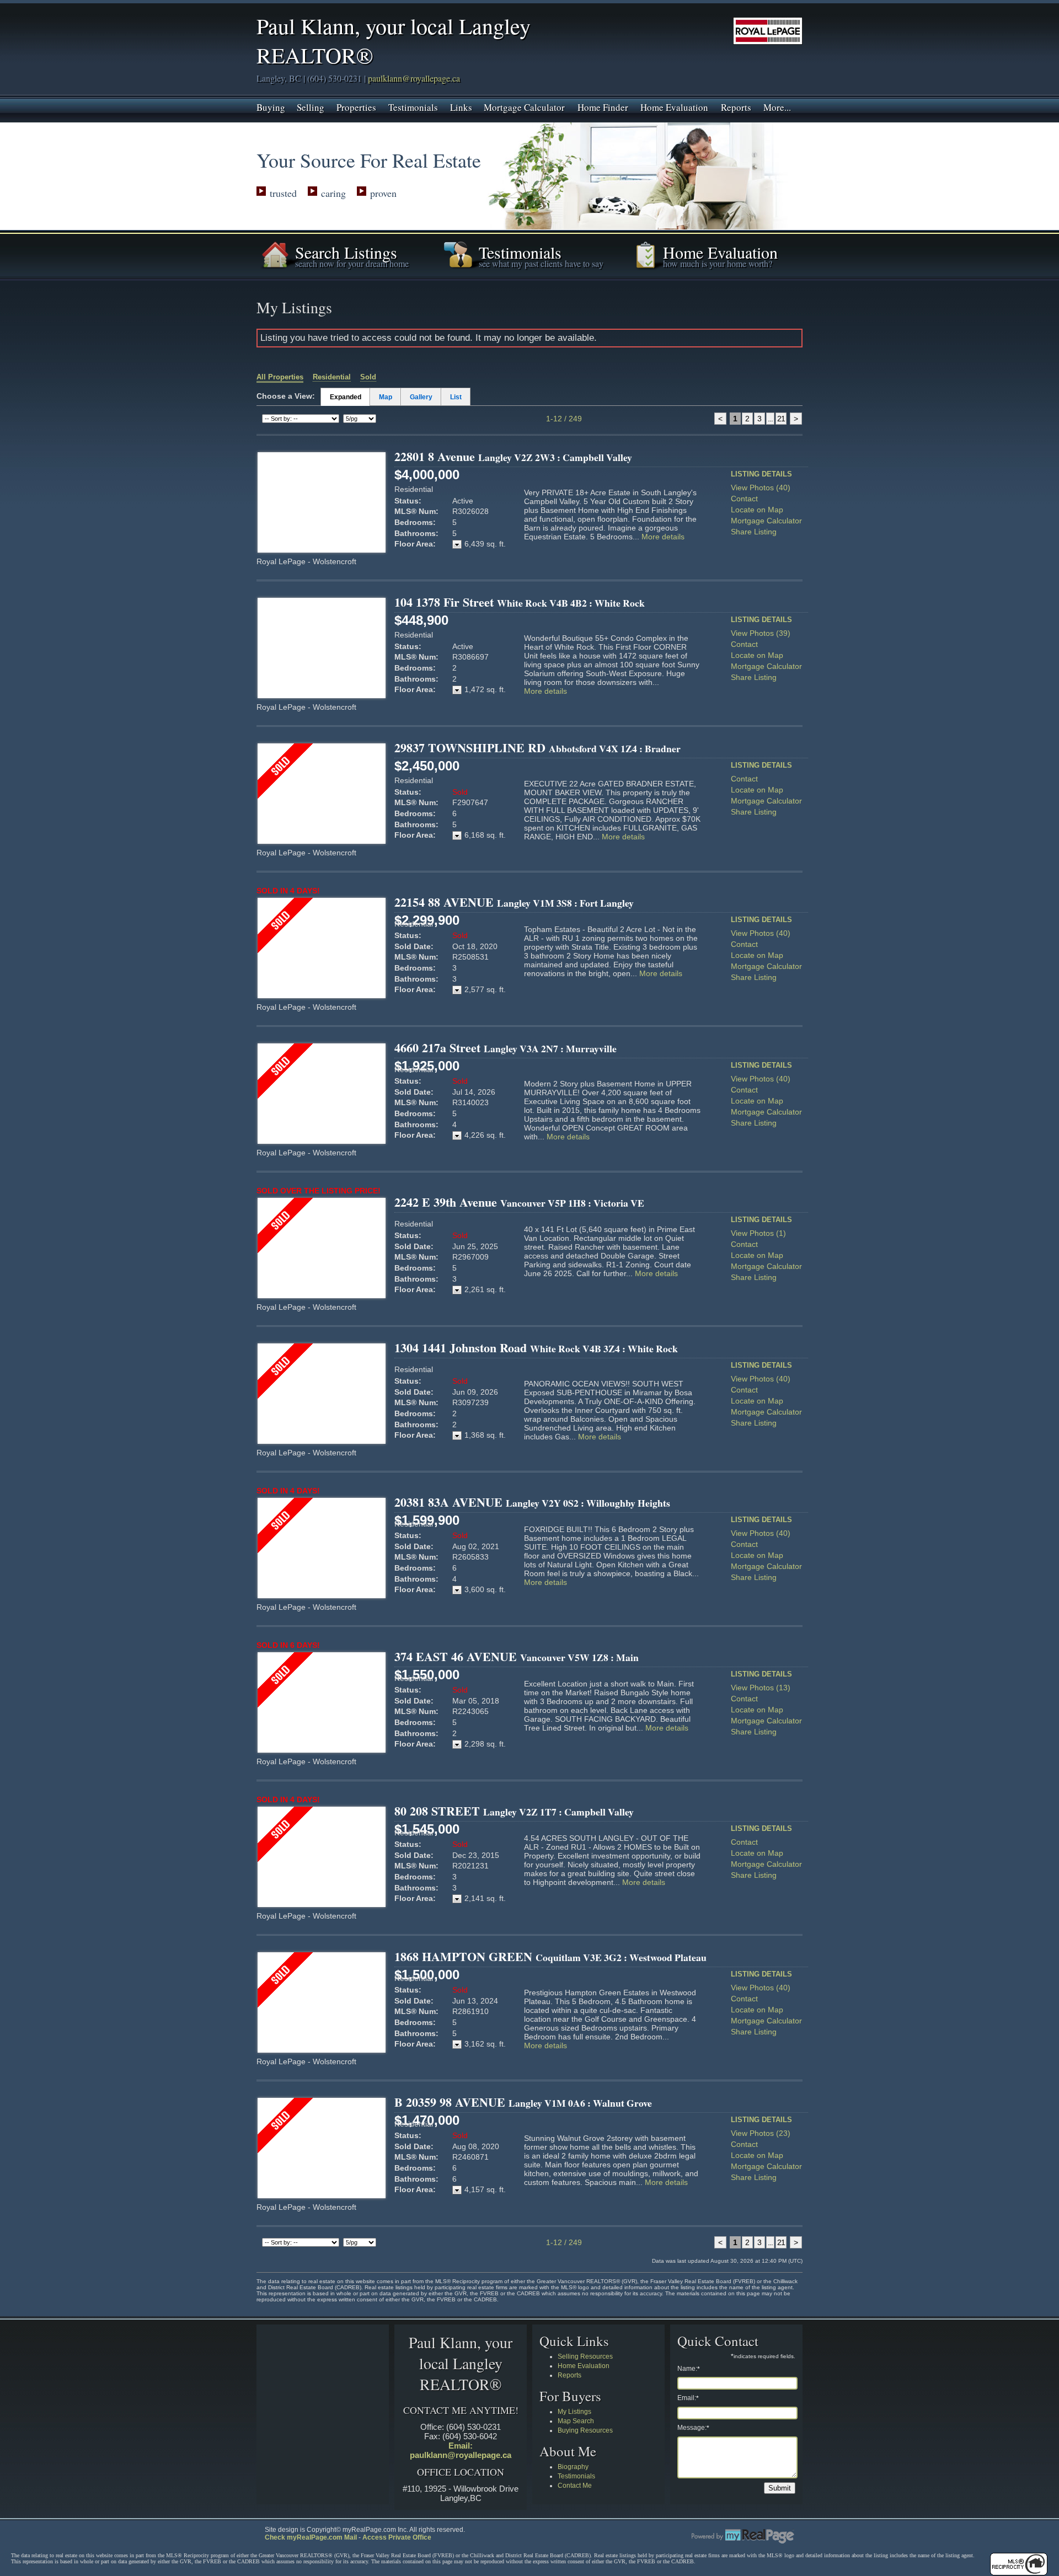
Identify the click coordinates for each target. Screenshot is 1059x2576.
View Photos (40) (761, 488)
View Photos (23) (761, 2133)
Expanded (346, 397)
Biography (573, 2467)
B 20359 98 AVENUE (523, 2102)
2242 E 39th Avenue (519, 1202)
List (456, 397)
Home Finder (603, 106)
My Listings (574, 2412)
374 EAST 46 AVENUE (517, 1656)
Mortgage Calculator (524, 106)
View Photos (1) (758, 1233)
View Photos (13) (761, 1688)
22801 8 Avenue (513, 456)
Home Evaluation (674, 106)
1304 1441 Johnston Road (536, 1348)
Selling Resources (585, 2357)
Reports (736, 106)
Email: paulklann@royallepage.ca (461, 2450)
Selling (311, 106)
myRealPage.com (743, 2536)
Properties (356, 106)
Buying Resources (585, 2430)
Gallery (421, 397)
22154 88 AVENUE (514, 902)
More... (777, 106)
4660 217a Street (506, 1048)
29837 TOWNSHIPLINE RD (537, 748)
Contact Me (575, 2486)
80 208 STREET (514, 1811)
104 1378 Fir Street (520, 602)
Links (461, 106)
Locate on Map (757, 510)
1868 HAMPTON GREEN (550, 1956)
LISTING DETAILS (761, 474)
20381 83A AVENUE (532, 1502)
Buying (271, 106)
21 (781, 419)
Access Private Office (397, 2537)
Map (386, 397)
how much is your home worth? (718, 263)
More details (663, 537)
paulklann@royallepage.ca (414, 78)
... (770, 419)
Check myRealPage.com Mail (311, 2537)
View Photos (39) (761, 633)
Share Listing (754, 532)
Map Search (576, 2421)
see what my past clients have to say (541, 263)
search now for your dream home (352, 263)
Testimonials (413, 106)
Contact (744, 499)
